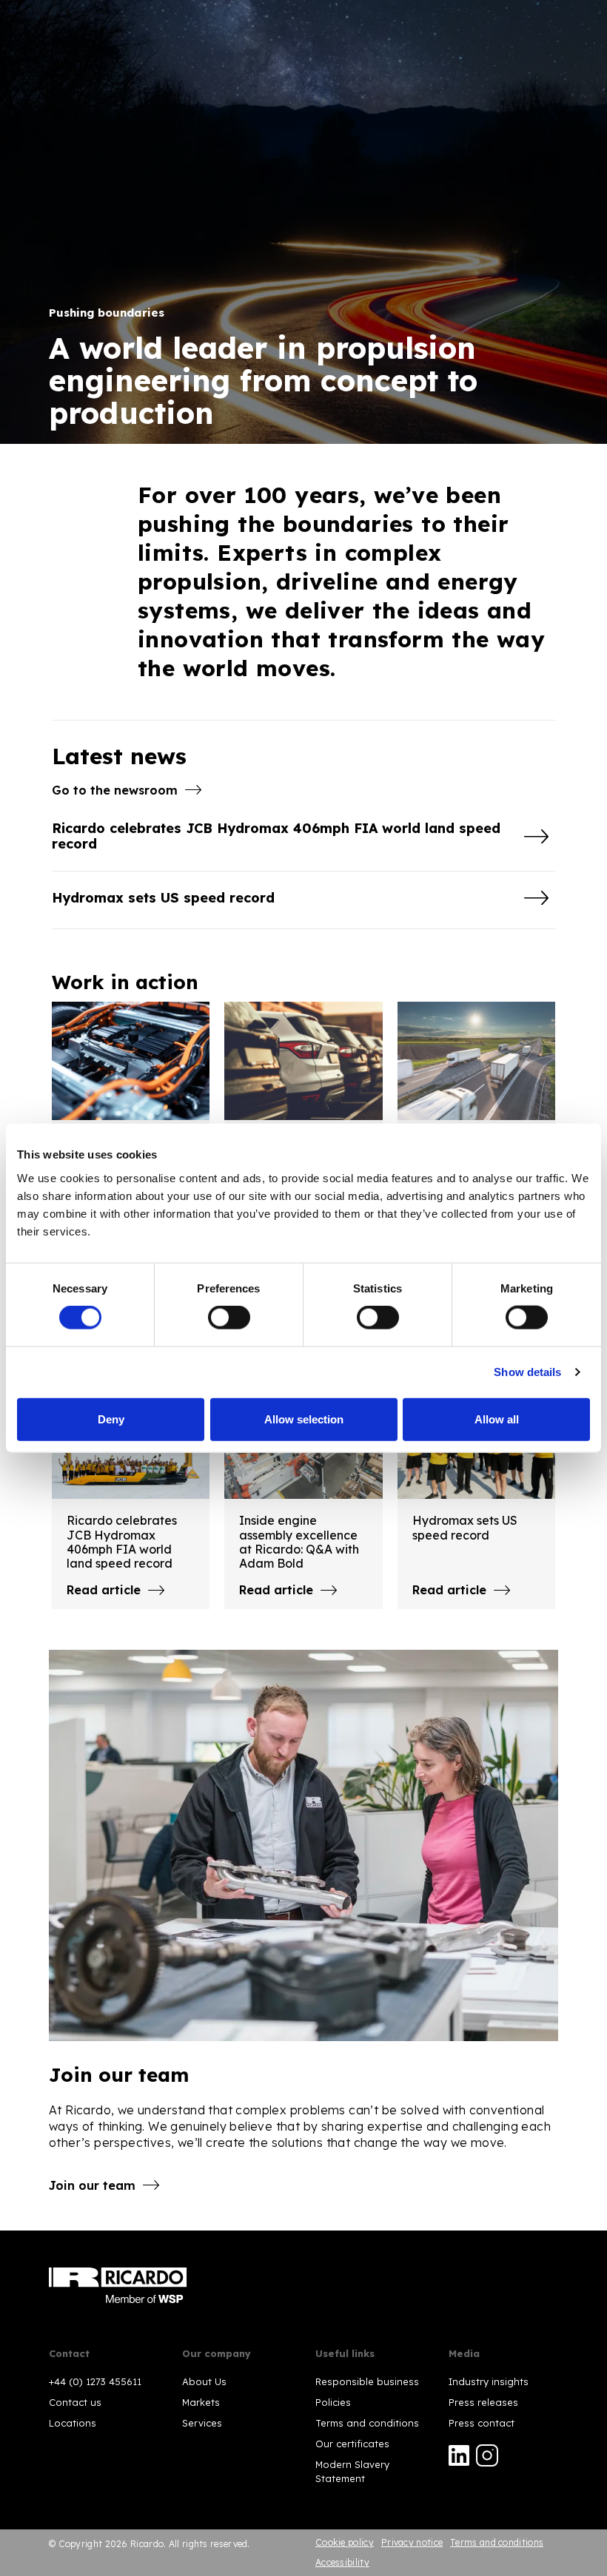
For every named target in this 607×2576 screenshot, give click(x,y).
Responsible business (367, 2381)
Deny (111, 1419)
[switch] (229, 1318)
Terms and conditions (367, 2423)
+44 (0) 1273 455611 (95, 2381)
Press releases (483, 2402)
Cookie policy (345, 2542)
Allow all (497, 1419)
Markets (201, 2402)
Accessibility (342, 2562)
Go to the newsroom (115, 790)
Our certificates (352, 2444)
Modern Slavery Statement (352, 2471)
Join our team (92, 2185)
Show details (527, 1372)
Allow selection (304, 1419)
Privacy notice (412, 2542)
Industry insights (489, 2381)
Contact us (75, 2402)
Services (202, 2423)
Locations (73, 2423)
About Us (204, 2381)
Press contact (482, 2423)
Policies (333, 2402)
